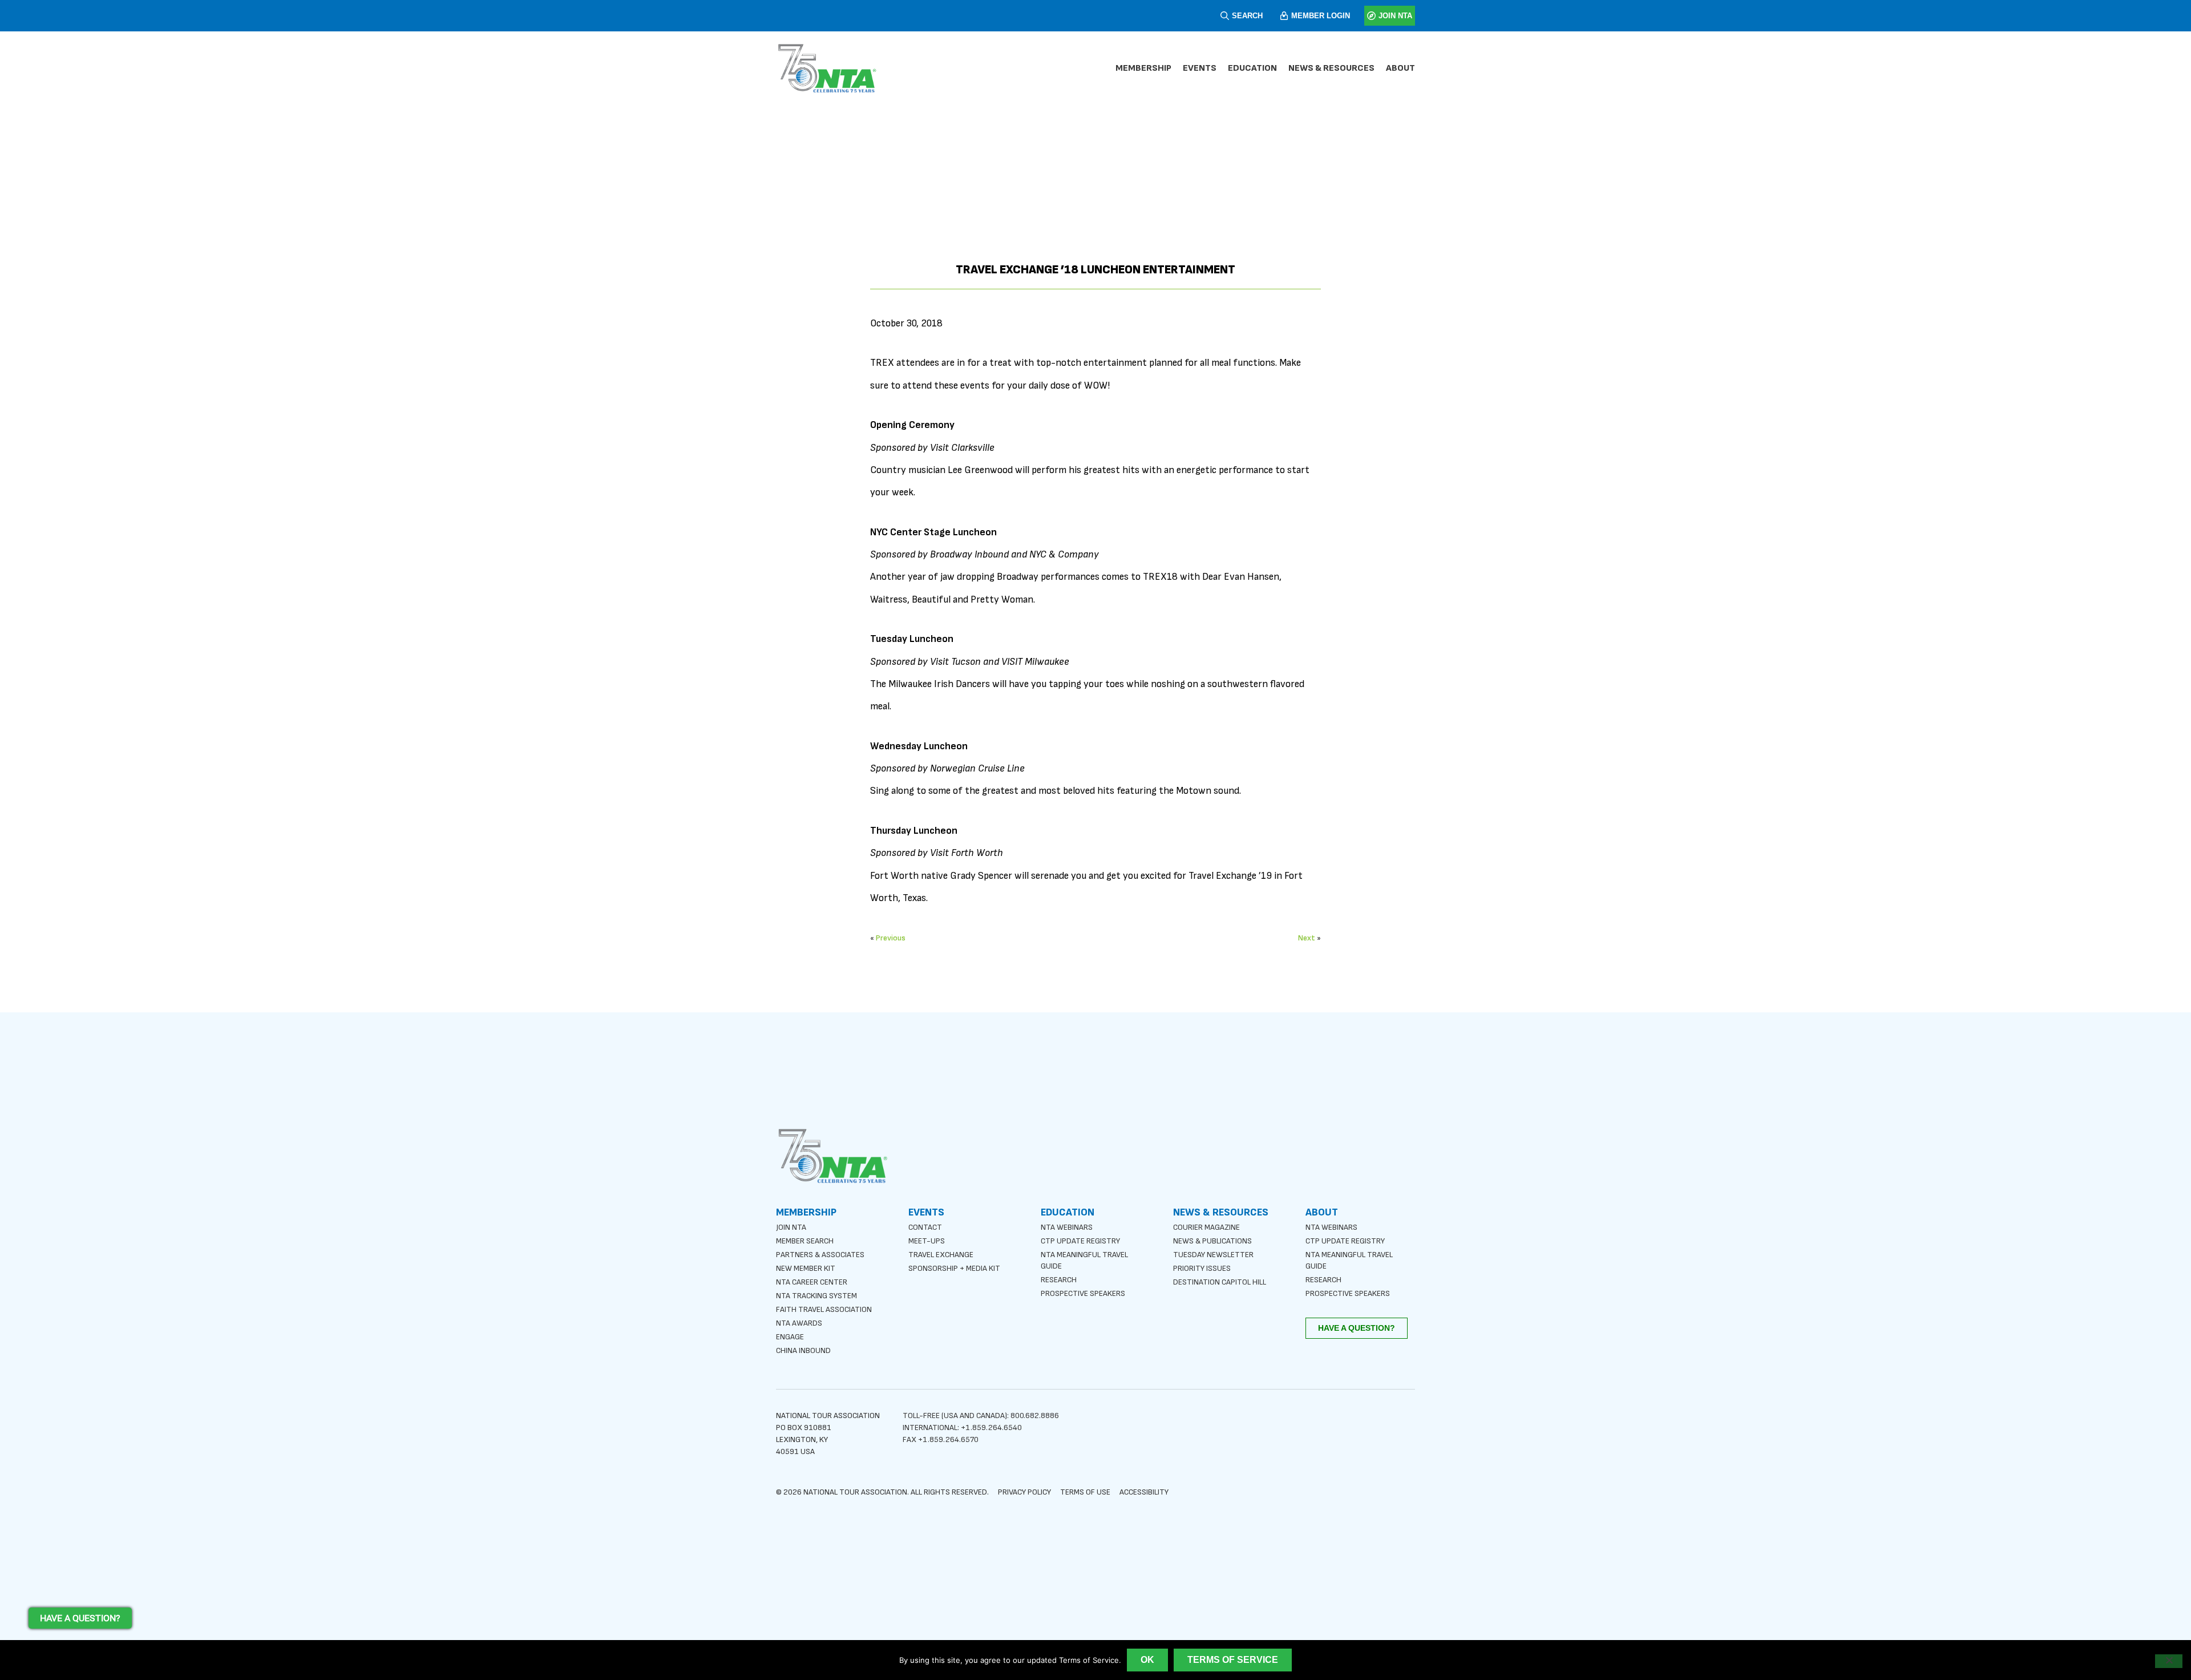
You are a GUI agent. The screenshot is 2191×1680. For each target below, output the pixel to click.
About (1400, 68)
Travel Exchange (941, 1255)
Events (1200, 68)
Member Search (805, 1241)
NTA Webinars (1067, 1227)
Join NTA (791, 1227)
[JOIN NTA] (1371, 16)
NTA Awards (799, 1323)
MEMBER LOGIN (1321, 16)
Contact (925, 1227)
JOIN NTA (1395, 16)
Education (1252, 68)
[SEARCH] (1225, 16)
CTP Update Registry (1080, 1241)
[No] (2169, 1661)
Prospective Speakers (1083, 1293)
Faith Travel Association (824, 1309)
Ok (1147, 1660)
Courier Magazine (1206, 1227)
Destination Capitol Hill (1220, 1282)
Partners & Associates (820, 1255)
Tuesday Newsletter (1213, 1255)
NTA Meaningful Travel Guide (1084, 1260)
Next (1307, 938)
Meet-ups (927, 1241)
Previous (891, 938)
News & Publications (1212, 1241)
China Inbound (803, 1350)
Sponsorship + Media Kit (954, 1268)
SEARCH (1247, 16)
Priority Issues (1202, 1268)
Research (1059, 1280)
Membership (1143, 68)
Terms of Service (1233, 1660)
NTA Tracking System (816, 1296)
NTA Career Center (812, 1282)
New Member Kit (806, 1268)
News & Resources (1331, 68)
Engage (790, 1337)
